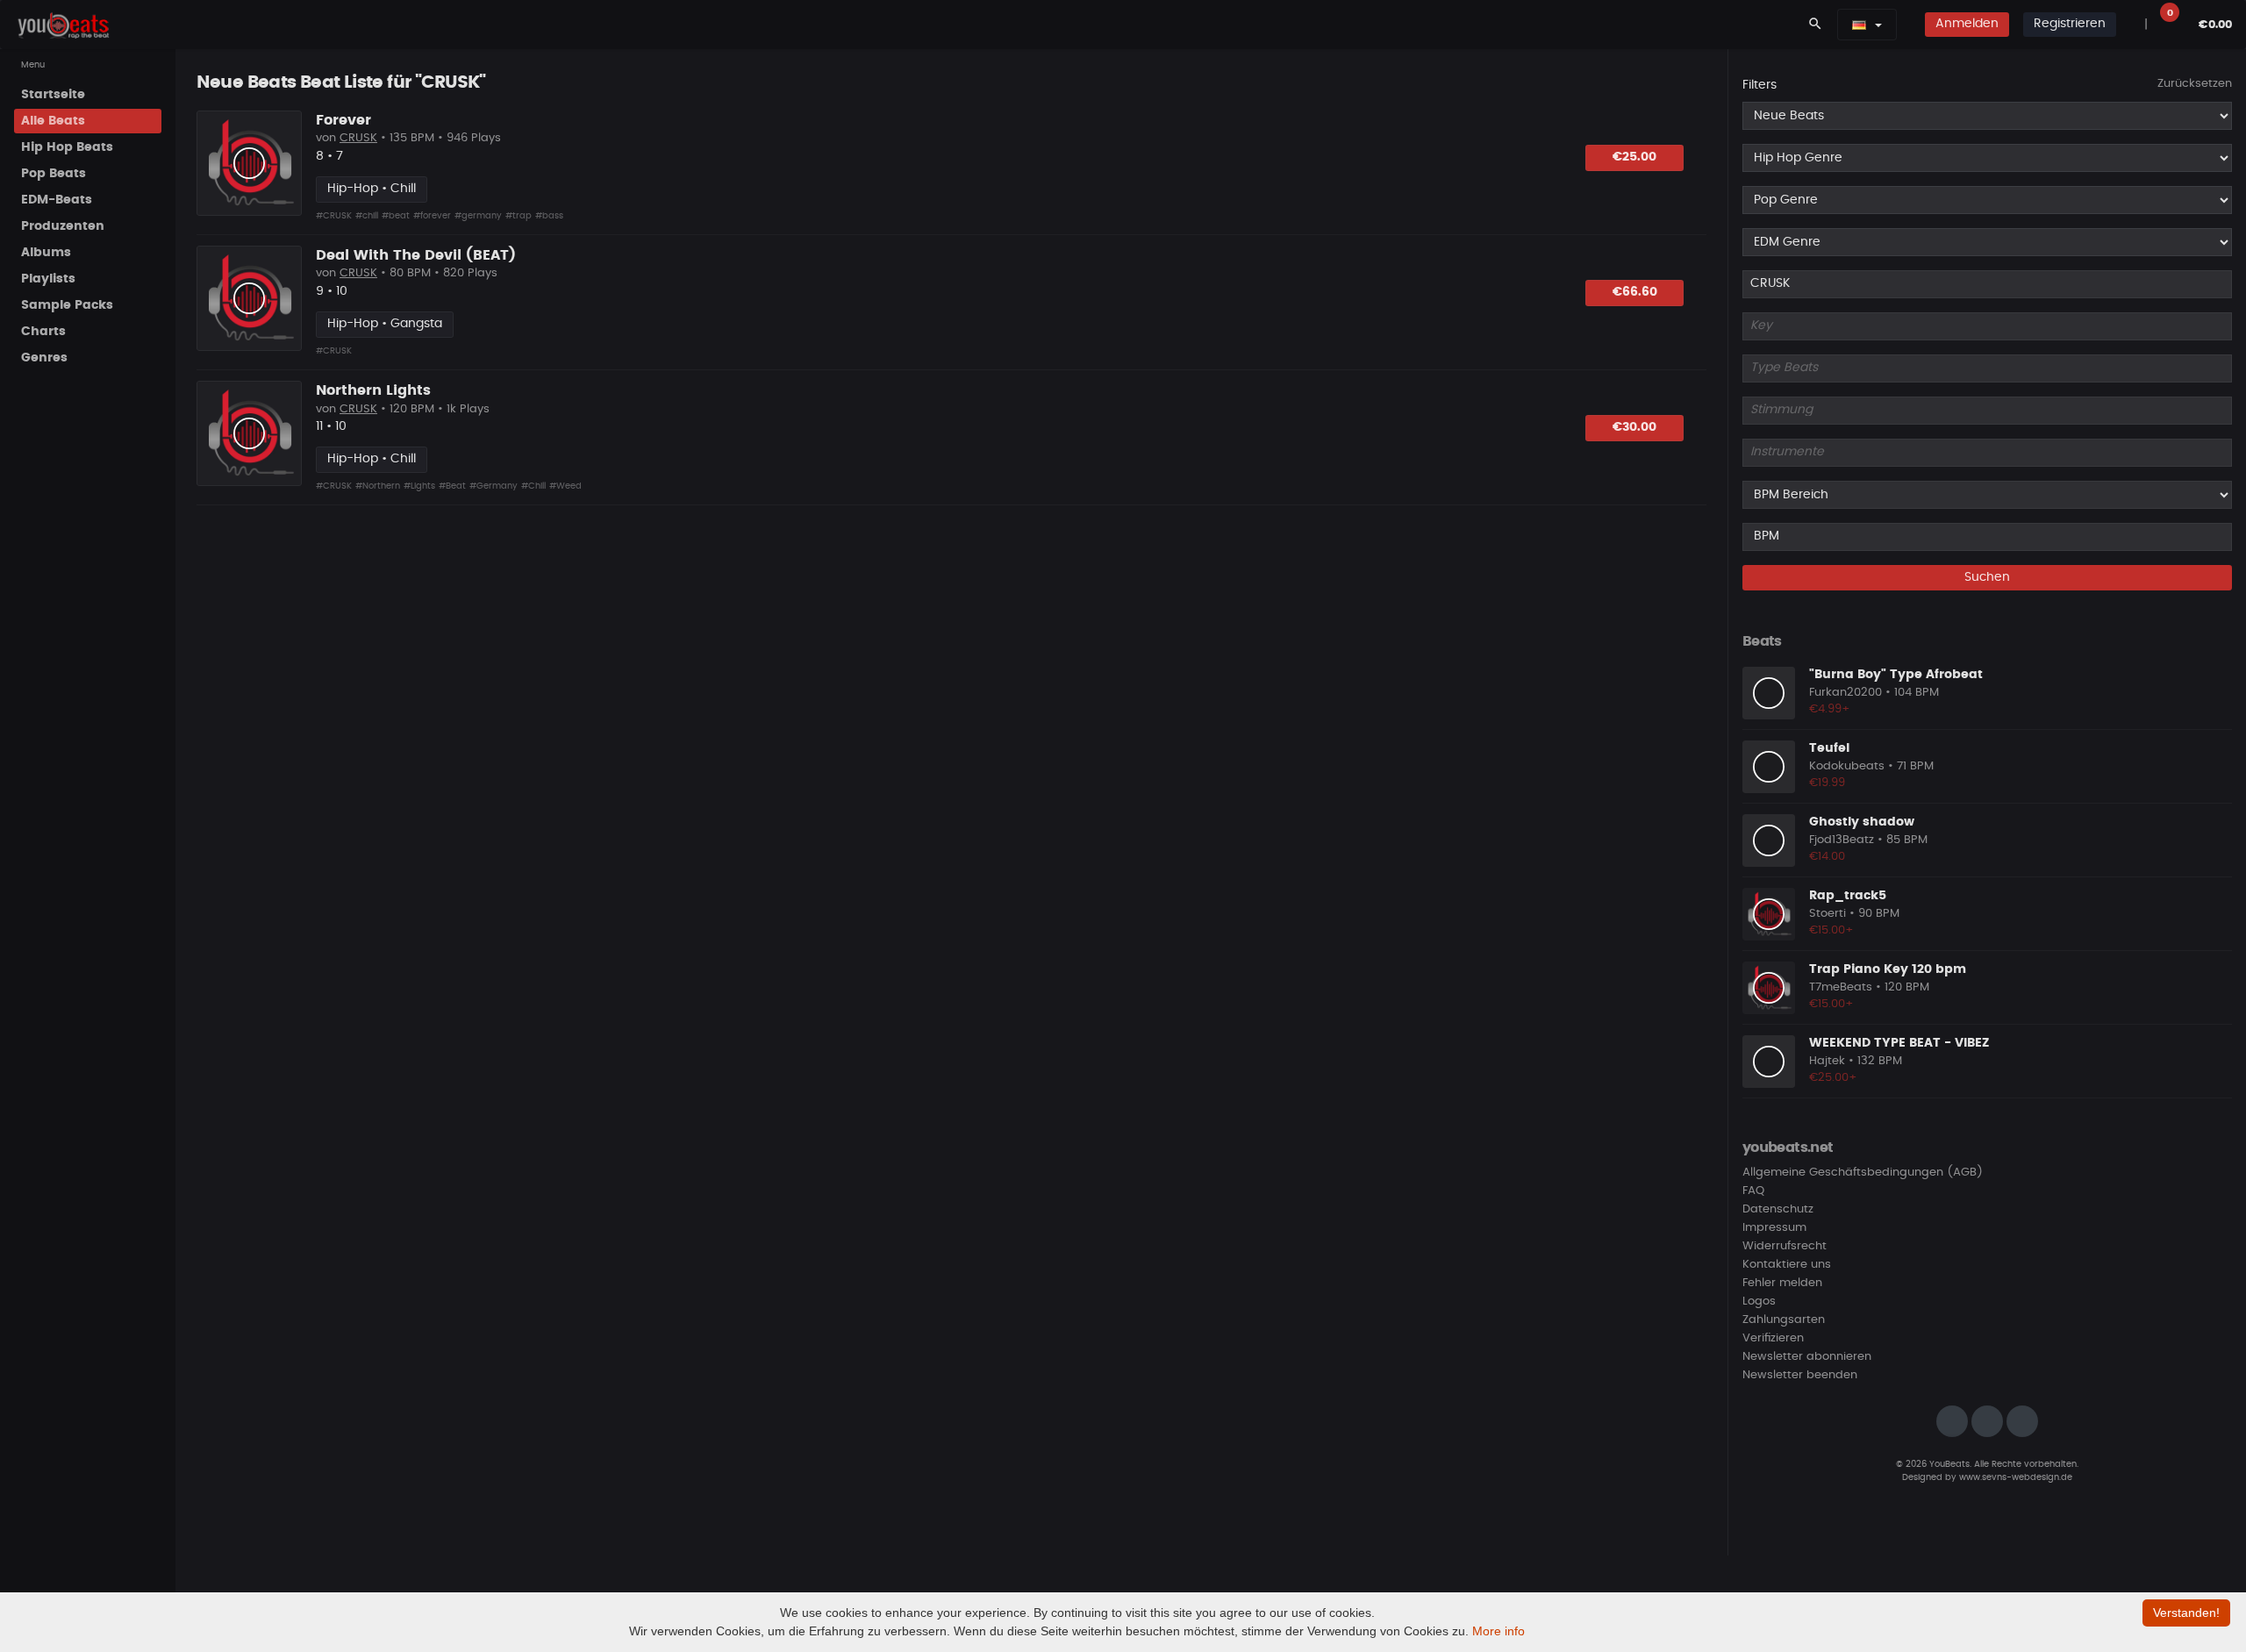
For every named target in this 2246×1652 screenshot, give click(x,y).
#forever (432, 216)
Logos (1759, 1302)
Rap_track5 (1848, 896)
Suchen (1987, 577)
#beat (396, 216)
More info (1499, 1631)
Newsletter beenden (1800, 1375)
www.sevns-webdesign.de (2016, 1477)
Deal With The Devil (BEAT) (416, 255)
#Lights (419, 486)
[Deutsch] (1859, 25)
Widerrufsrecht (1785, 1246)
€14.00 (1827, 857)
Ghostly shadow (1862, 822)
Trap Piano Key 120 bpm (1888, 969)
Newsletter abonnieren (1807, 1357)
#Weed (565, 486)
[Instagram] (1952, 1421)
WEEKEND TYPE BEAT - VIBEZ (1899, 1043)
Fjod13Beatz (1842, 840)
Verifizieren (1773, 1338)
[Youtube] (2022, 1421)
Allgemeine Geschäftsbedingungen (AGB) (1863, 1173)
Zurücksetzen (2195, 84)
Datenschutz (1778, 1209)
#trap (519, 216)
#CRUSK (334, 216)
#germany (478, 216)
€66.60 (1635, 292)
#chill (367, 216)
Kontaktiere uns (1787, 1265)
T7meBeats (1841, 987)
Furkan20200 (1845, 693)
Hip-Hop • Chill (372, 189)
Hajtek (1827, 1061)
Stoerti (1828, 914)
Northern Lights (373, 390)
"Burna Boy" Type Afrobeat (1896, 675)
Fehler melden (1782, 1283)
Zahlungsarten (1784, 1320)
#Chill (533, 486)
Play (249, 163)
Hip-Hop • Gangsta (385, 324)
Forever (343, 120)
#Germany (494, 486)
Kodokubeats (1847, 766)
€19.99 (1827, 783)
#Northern (378, 486)
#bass (549, 216)
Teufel (1829, 748)
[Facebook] (1987, 1421)
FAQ (1753, 1191)
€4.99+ (1830, 709)
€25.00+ (1833, 1078)
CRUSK (358, 138)
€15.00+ (1831, 930)
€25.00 (1634, 157)
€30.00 (1634, 427)
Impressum (1774, 1228)
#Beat (452, 486)
